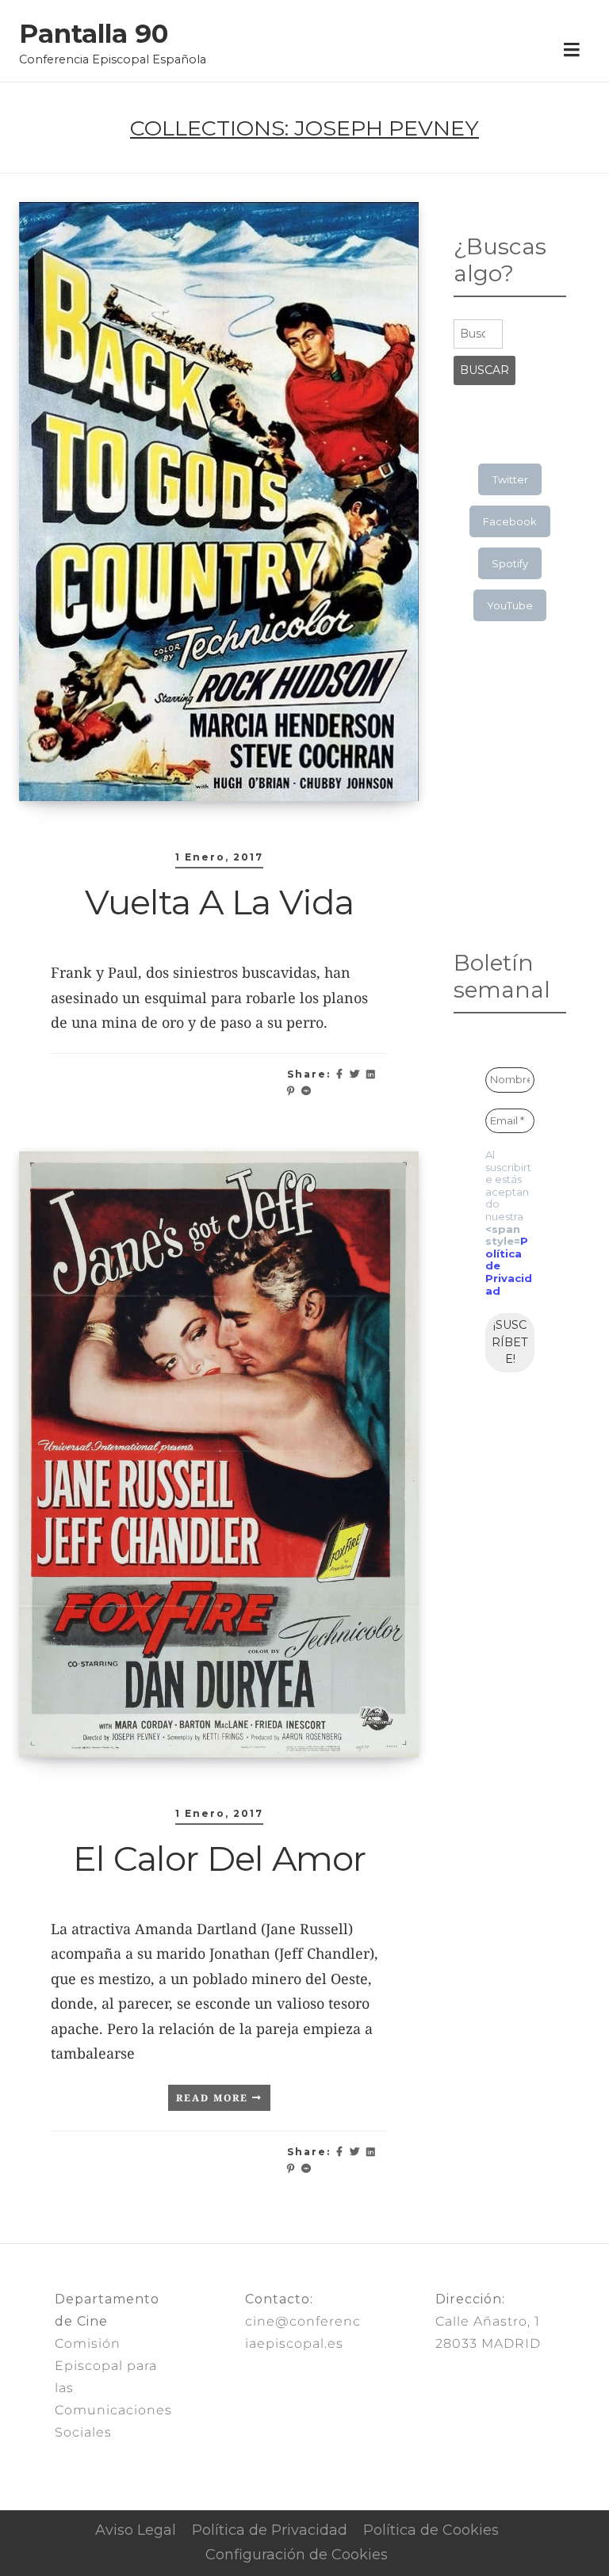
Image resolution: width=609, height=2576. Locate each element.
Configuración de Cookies (297, 2555)
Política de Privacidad (270, 2530)
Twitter (510, 479)
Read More (214, 2098)
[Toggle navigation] (571, 51)
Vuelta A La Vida (219, 902)
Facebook (510, 521)
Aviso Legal (136, 2530)
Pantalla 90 (94, 34)
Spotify (510, 563)
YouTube (510, 605)
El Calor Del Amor (219, 1858)
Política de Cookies (431, 2530)
